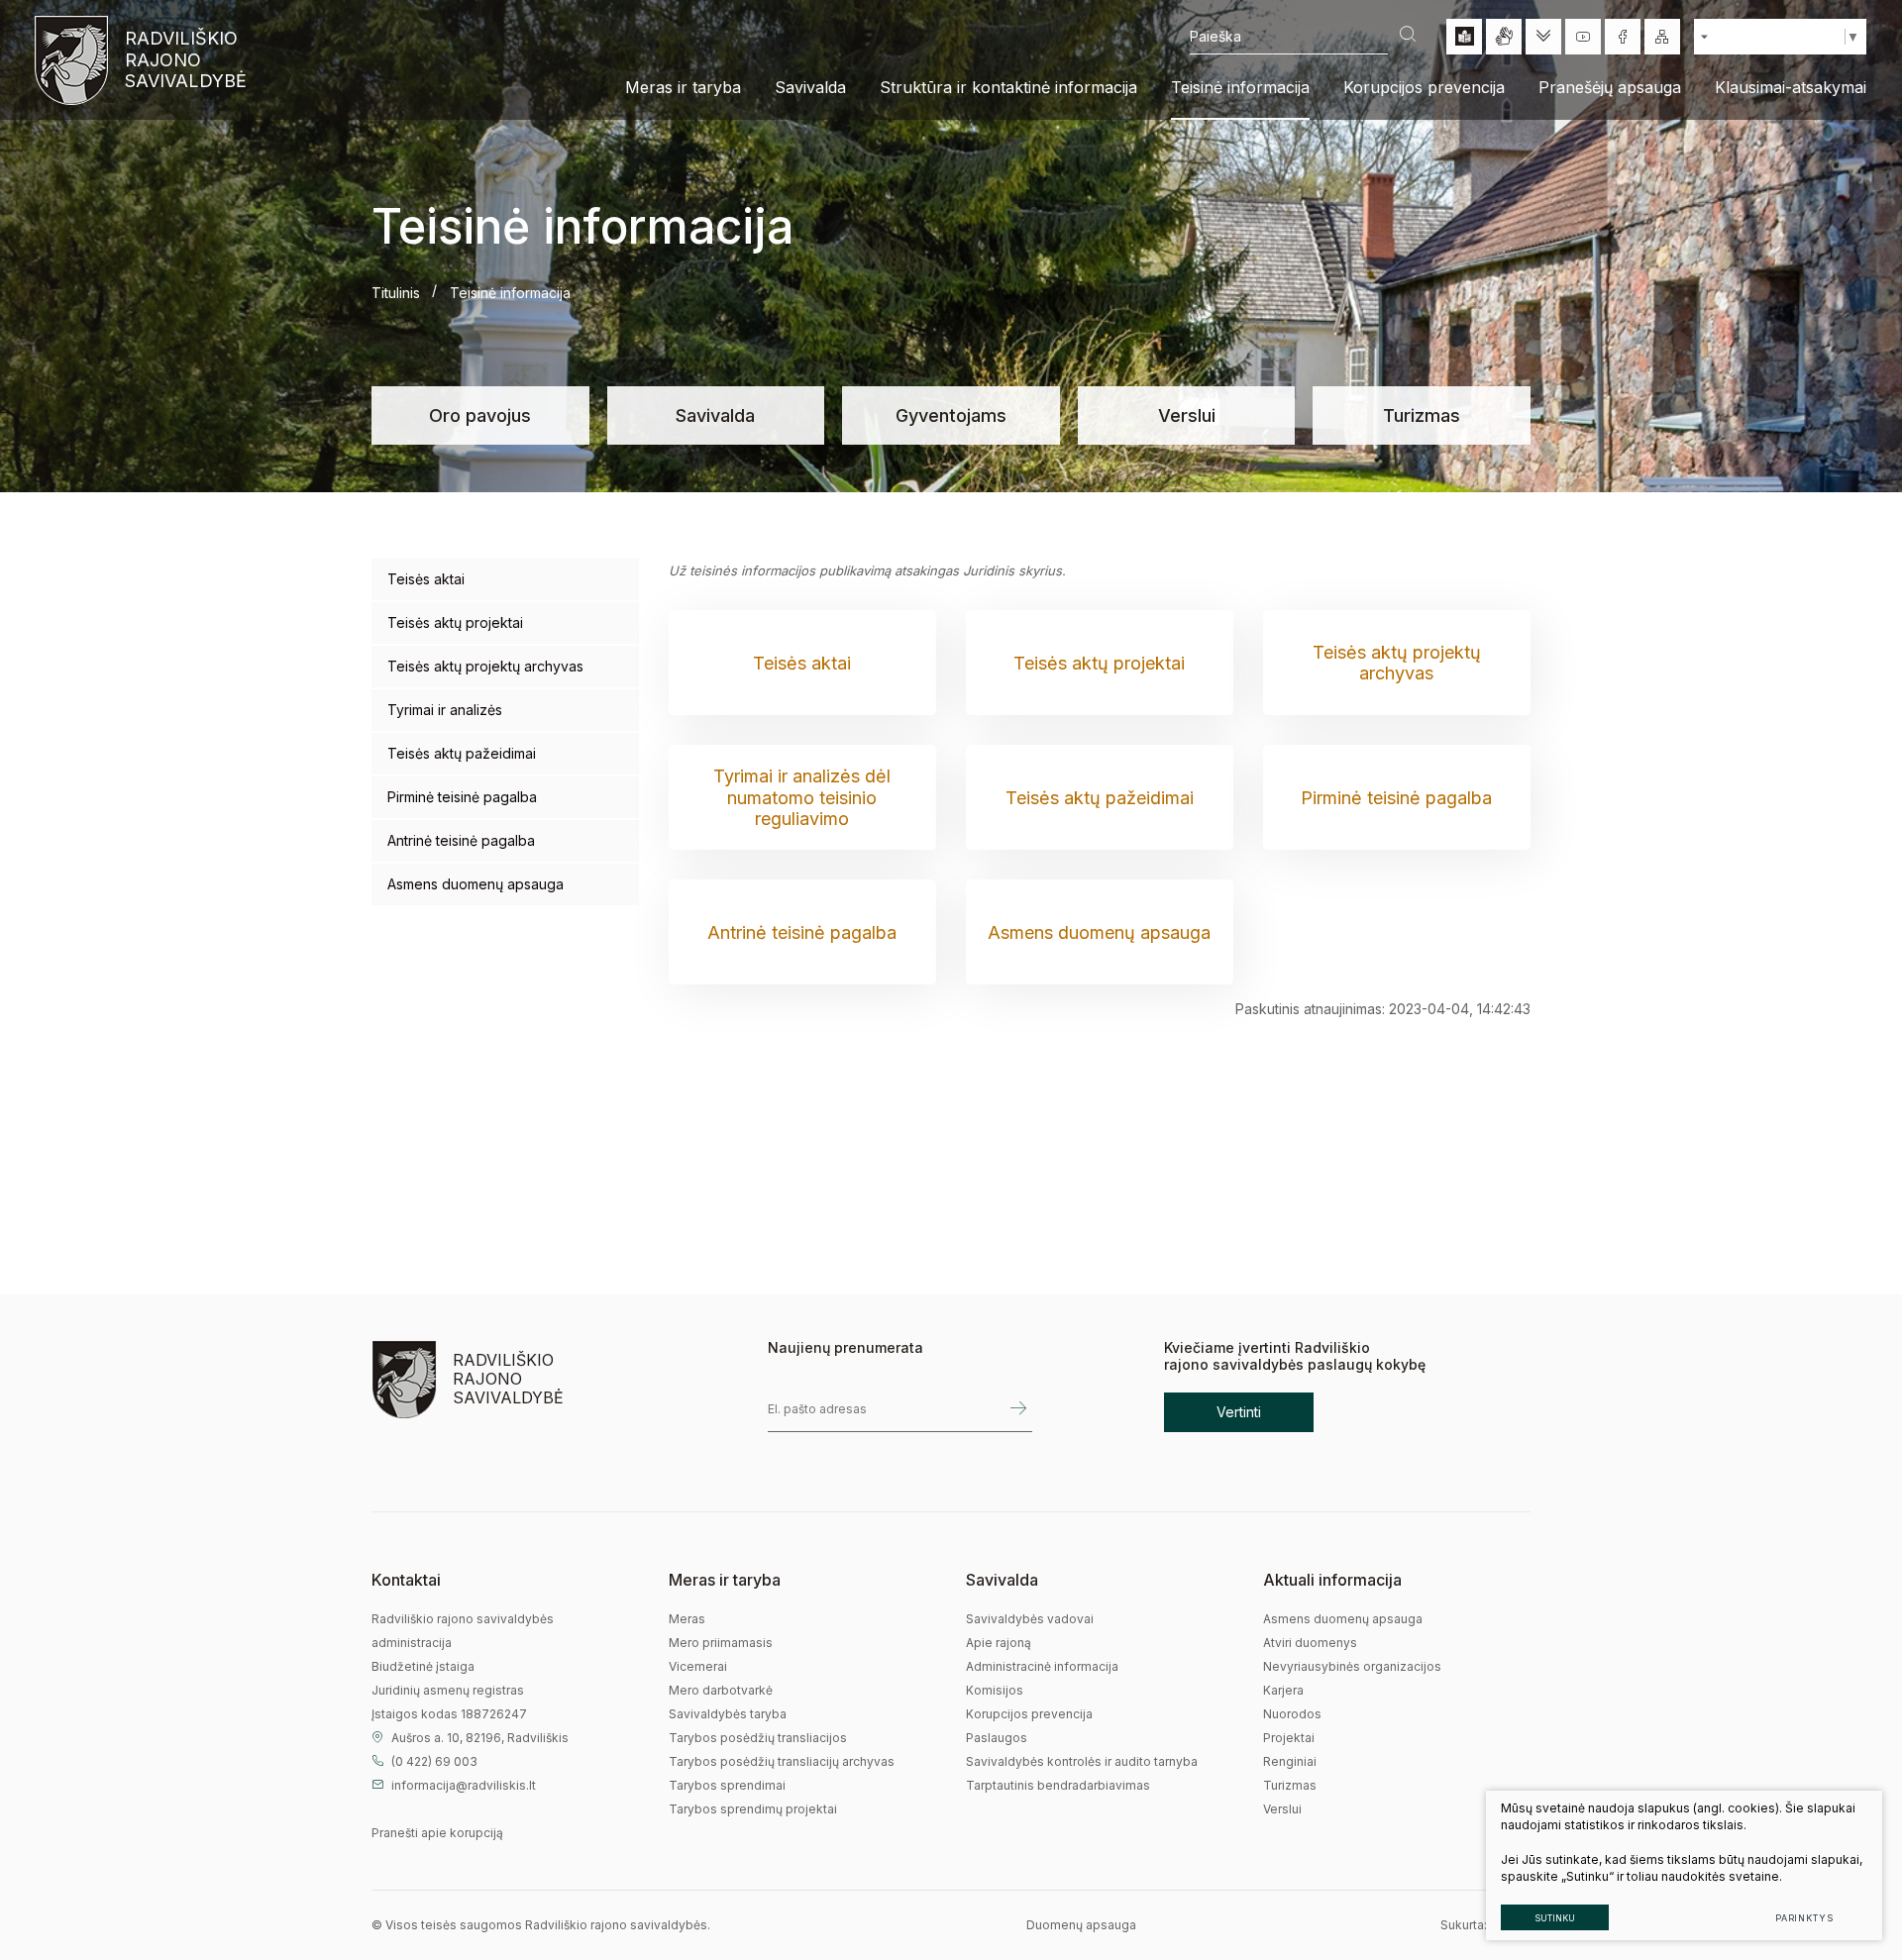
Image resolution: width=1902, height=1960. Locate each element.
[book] (1464, 37)
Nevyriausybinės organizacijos (1352, 1666)
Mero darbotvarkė (721, 1690)
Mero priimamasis (721, 1643)
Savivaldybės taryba (728, 1714)
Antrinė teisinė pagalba (461, 840)
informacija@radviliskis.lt (464, 1785)
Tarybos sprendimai (727, 1785)
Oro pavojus (480, 415)
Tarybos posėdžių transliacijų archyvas (782, 1761)
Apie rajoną (999, 1643)
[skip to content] (1543, 37)
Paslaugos (997, 1738)
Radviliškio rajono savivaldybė (184, 59)
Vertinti (1239, 1412)
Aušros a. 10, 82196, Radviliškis (480, 1738)
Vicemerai (698, 1666)
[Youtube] (1583, 37)
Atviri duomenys (1310, 1643)
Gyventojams (951, 415)
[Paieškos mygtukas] (1408, 36)
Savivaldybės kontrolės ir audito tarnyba (1082, 1761)
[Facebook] (1623, 37)
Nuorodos (1292, 1714)
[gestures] (1504, 37)
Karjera (1283, 1690)
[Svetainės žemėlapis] (1662, 37)
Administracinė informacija (1042, 1666)
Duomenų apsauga (1081, 1925)
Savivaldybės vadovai (1030, 1619)
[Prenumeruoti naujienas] (1018, 1409)
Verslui (1187, 415)
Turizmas (1422, 415)
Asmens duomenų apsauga (475, 884)
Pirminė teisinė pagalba (462, 797)
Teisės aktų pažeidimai (462, 753)
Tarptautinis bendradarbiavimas (1058, 1785)
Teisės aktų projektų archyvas (485, 666)
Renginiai (1290, 1761)
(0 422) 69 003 (434, 1761)
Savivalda (715, 415)
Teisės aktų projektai (455, 622)
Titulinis (396, 293)
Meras (687, 1619)
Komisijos (995, 1690)
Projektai (1289, 1738)
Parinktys (1804, 1918)
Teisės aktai (426, 579)
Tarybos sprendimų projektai (753, 1809)
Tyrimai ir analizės (445, 710)
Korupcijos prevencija (1029, 1714)
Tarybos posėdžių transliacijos (758, 1738)
